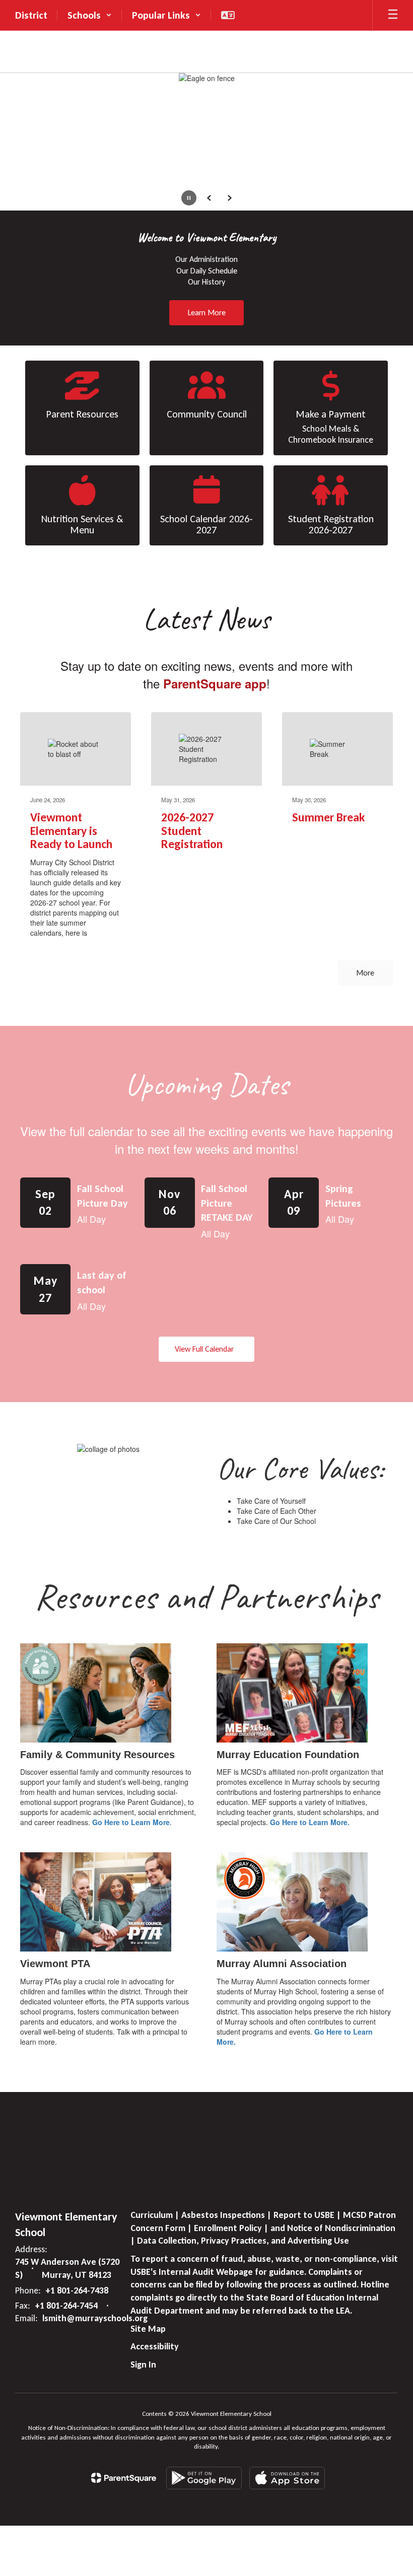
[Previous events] (28, 1349)
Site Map (148, 2329)
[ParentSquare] (124, 2478)
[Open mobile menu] (393, 15)
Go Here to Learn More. (310, 1822)
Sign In (143, 2364)
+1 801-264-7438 (77, 2290)
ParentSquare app (215, 683)
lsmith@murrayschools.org (95, 2318)
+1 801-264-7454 (66, 2306)
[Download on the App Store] (287, 2478)
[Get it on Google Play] (204, 2478)
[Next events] (385, 1349)
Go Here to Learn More (131, 1822)
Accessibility (155, 2346)
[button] (90, 15)
